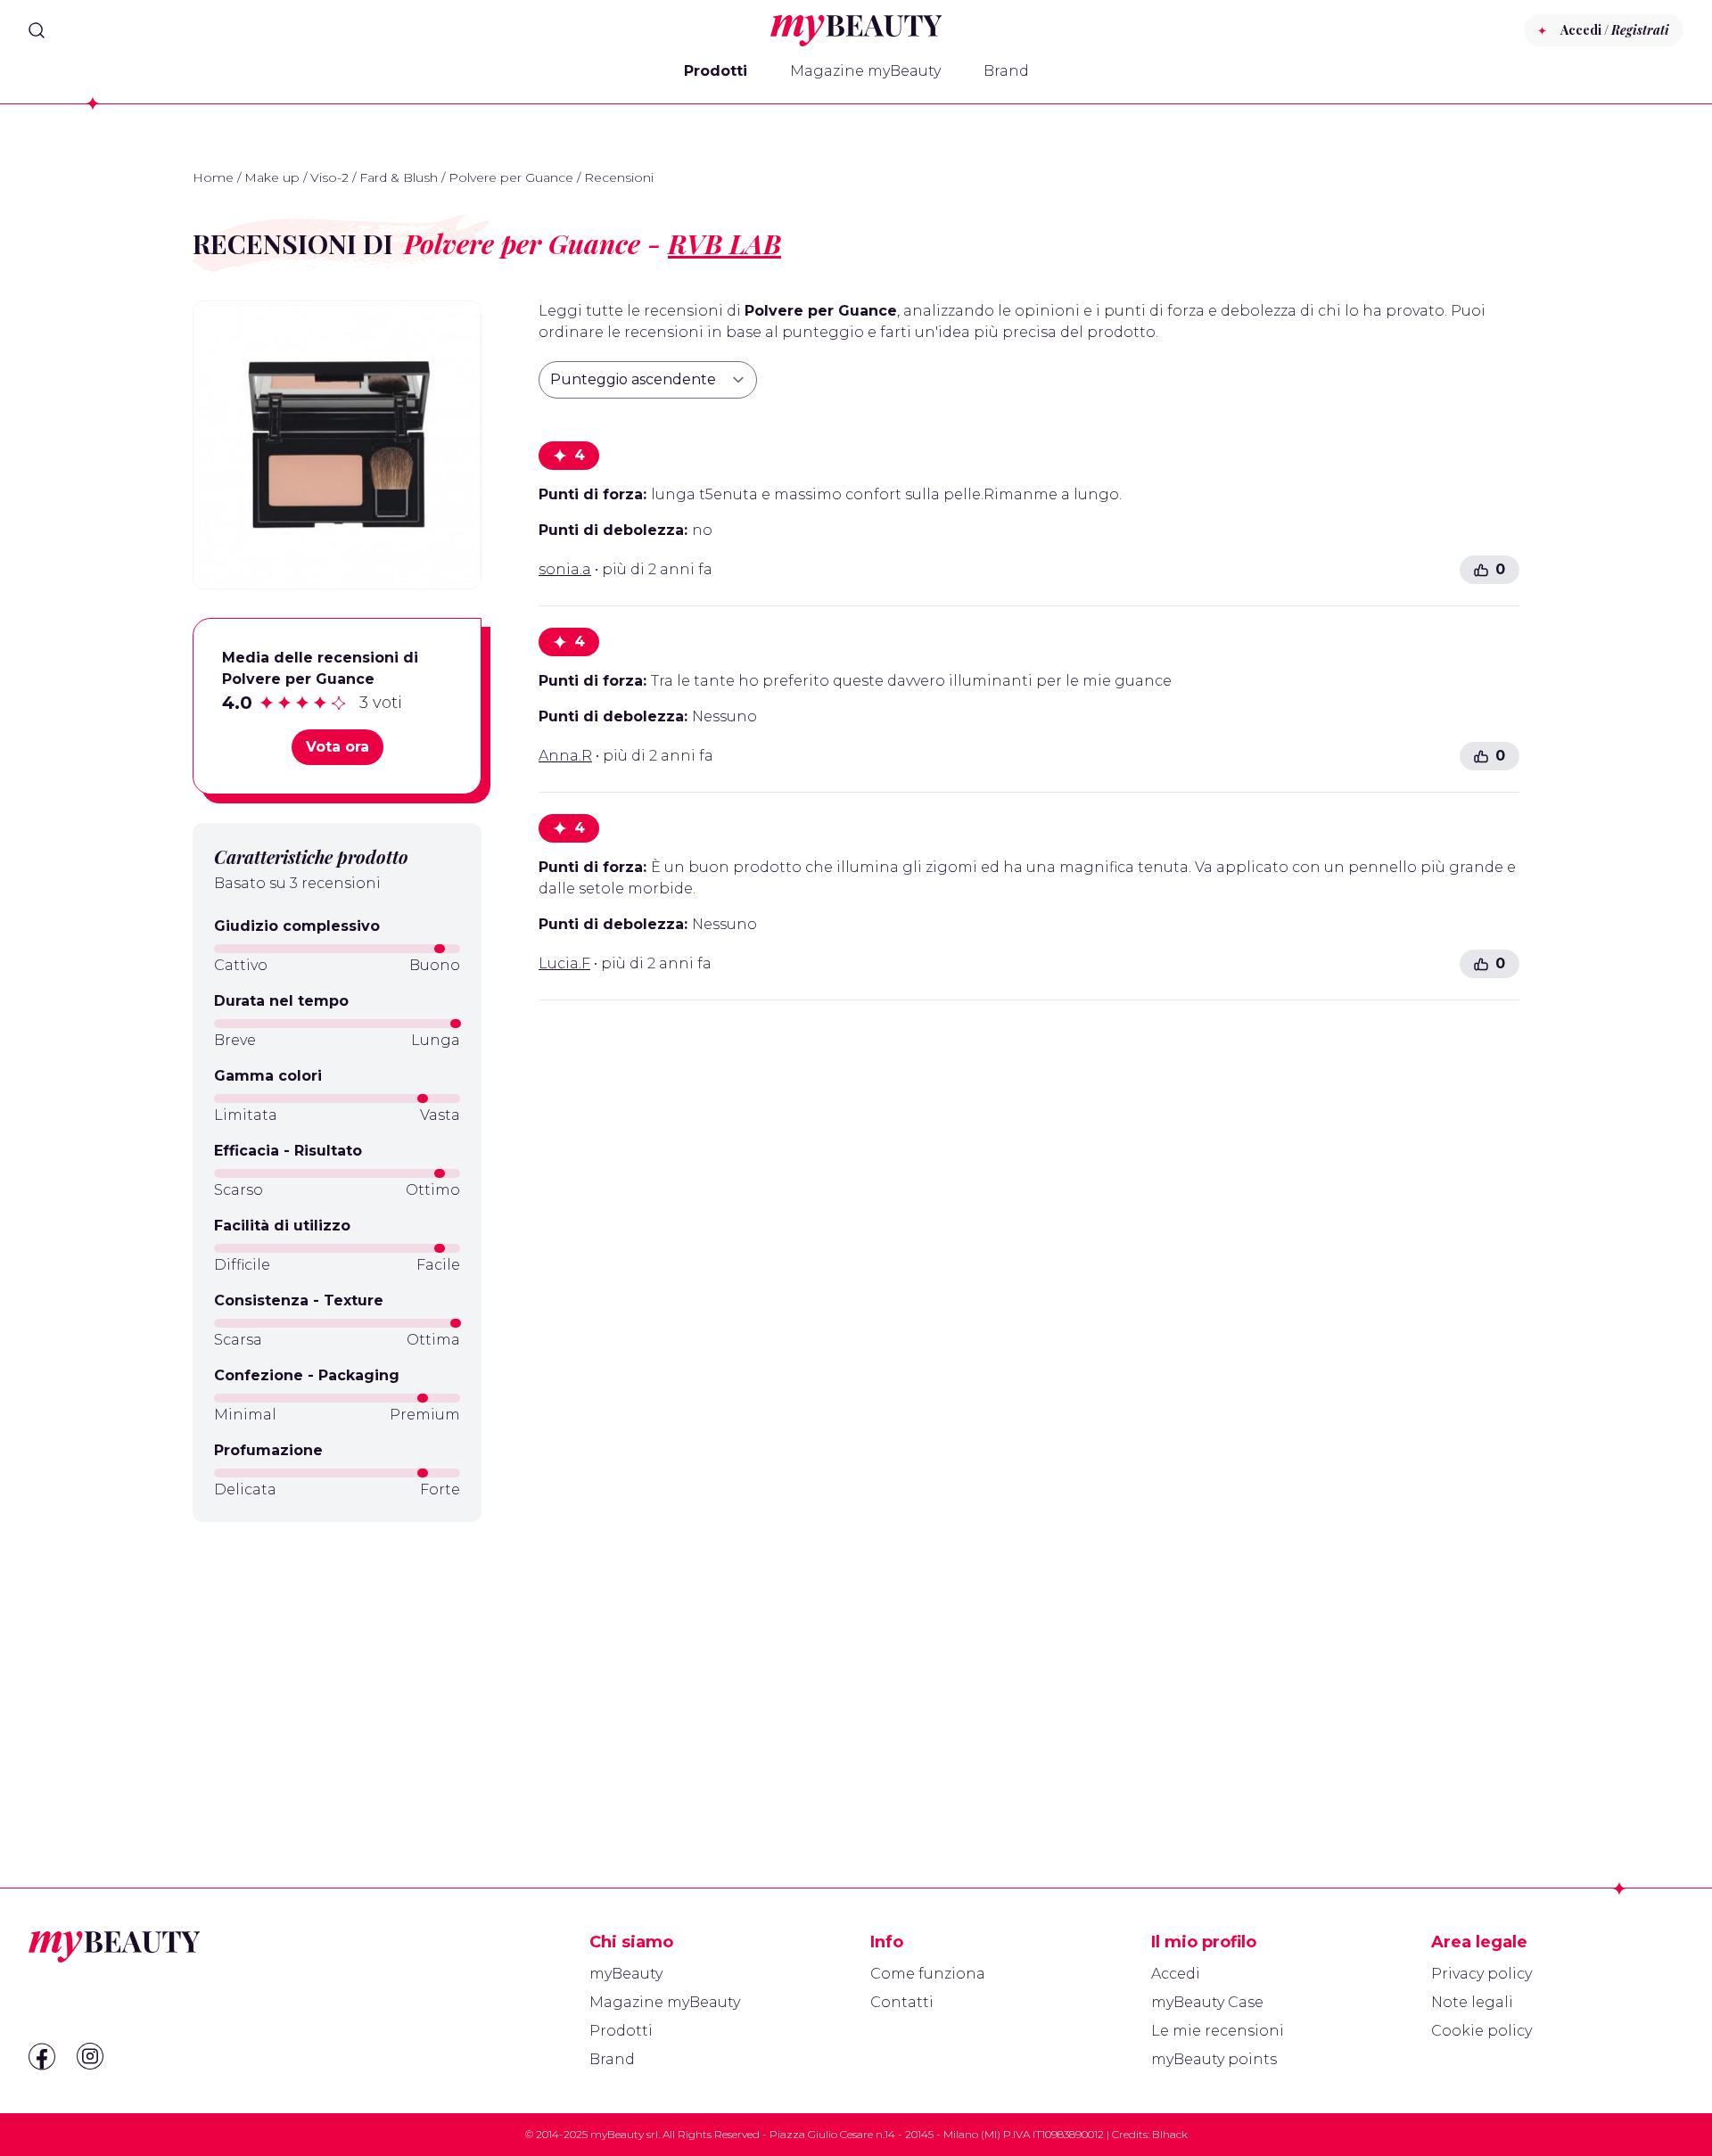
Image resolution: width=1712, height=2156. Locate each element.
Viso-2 (329, 177)
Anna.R (565, 756)
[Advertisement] (337, 1662)
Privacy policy (1482, 1974)
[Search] (37, 30)
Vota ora (337, 747)
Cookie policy (1482, 2031)
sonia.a (565, 569)
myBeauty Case (1207, 2002)
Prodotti (716, 71)
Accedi (1176, 1974)
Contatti (902, 2002)
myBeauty (626, 1974)
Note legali (1472, 2002)
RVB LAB (724, 243)
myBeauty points (1214, 2059)
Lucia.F (564, 963)
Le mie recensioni (1218, 2031)
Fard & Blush (399, 177)
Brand (1006, 71)
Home (213, 177)
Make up (272, 177)
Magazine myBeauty (865, 71)
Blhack (1170, 2134)
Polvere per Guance (511, 177)
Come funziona (928, 1974)
